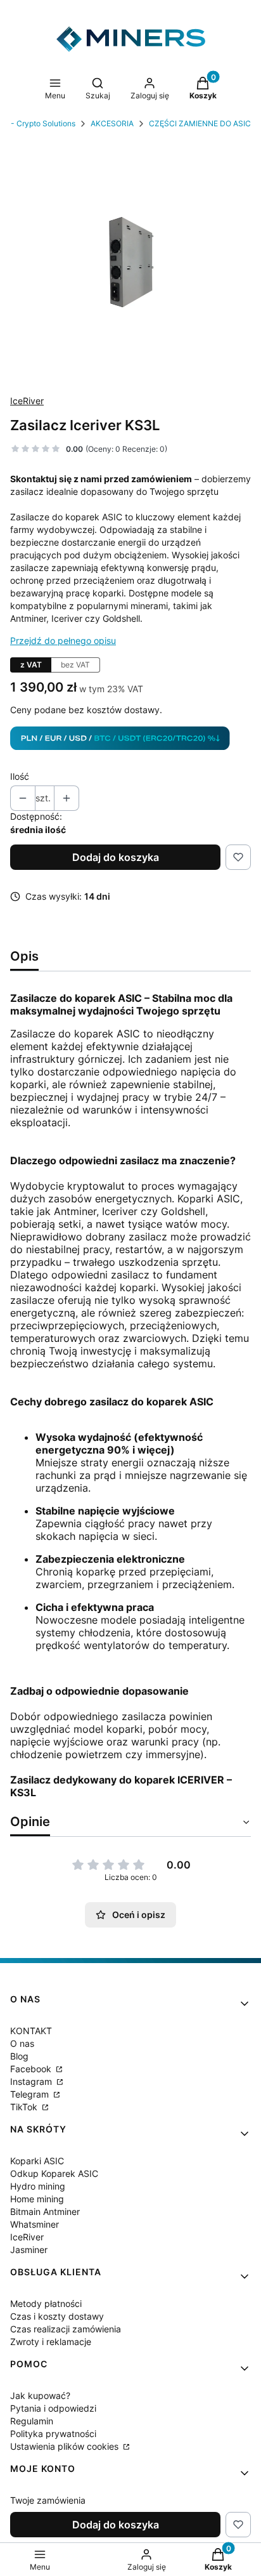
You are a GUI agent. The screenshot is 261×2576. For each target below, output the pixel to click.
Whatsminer (35, 2224)
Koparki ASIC (37, 2161)
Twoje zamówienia (48, 2500)
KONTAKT (31, 2031)
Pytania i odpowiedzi (53, 2408)
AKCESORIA (112, 123)
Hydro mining (38, 2186)
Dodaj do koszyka (116, 857)
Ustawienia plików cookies (66, 2446)
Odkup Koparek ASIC (54, 2173)
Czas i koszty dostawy (57, 2316)
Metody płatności (46, 2303)
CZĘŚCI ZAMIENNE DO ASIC (200, 123)
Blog (19, 2056)
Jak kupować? (40, 2395)
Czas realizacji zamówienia (66, 2329)
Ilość (20, 776)
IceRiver (27, 401)
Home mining (37, 2199)
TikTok (25, 2107)
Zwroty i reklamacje (51, 2342)
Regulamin (32, 2421)
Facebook (32, 2069)
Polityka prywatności (53, 2434)
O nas (22, 2043)
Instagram (32, 2081)
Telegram (31, 2094)
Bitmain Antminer (45, 2211)
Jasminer (29, 2250)
